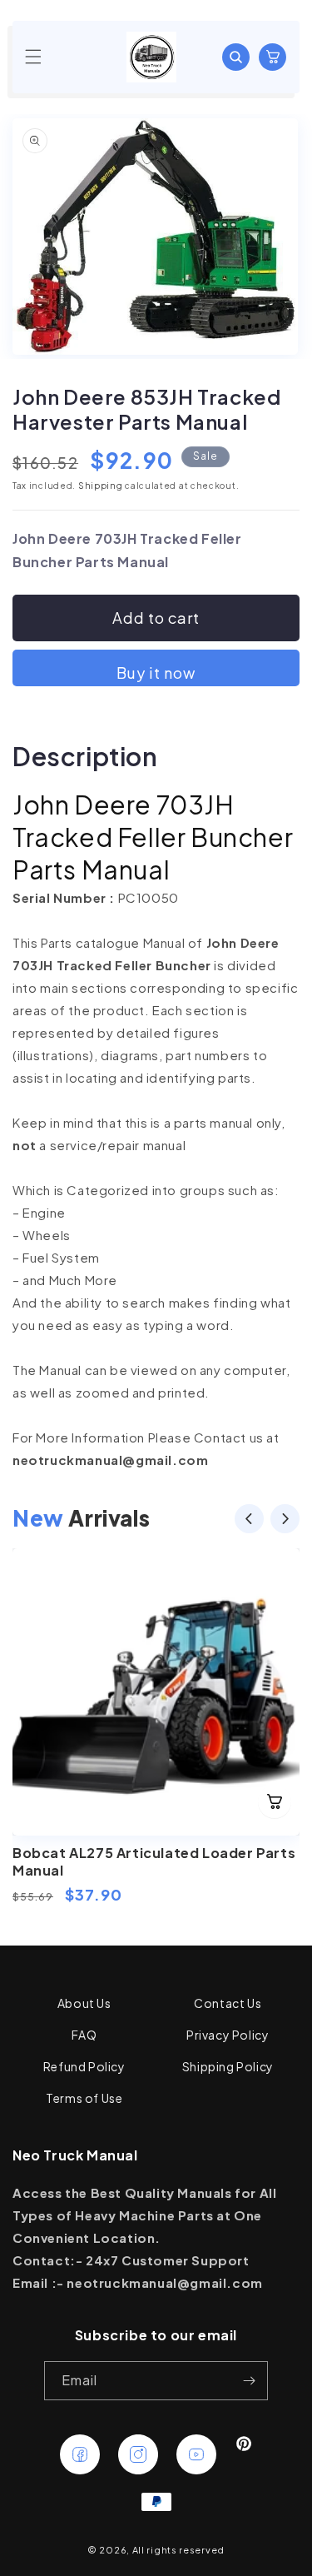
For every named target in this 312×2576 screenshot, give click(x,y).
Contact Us (228, 2003)
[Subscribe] (249, 2381)
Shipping (101, 486)
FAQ (84, 2035)
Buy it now (156, 673)
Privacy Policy (228, 2035)
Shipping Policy (228, 2066)
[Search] (235, 57)
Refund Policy (84, 2066)
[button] (33, 57)
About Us (84, 2003)
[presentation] (249, 1522)
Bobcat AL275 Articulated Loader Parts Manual (154, 1861)
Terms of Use (84, 2098)
